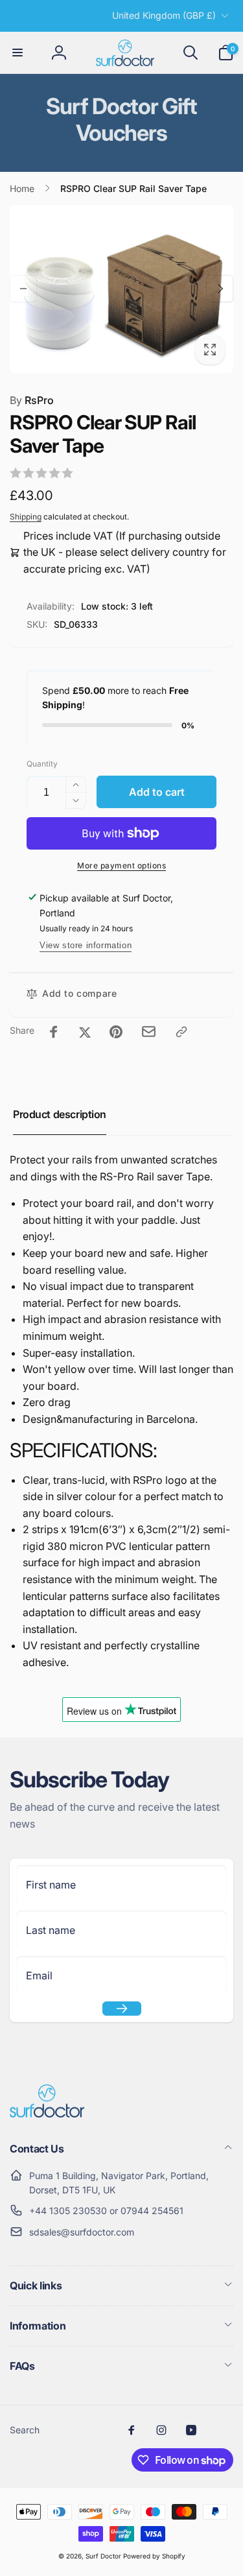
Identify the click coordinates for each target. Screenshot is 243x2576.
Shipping (26, 517)
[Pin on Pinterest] (116, 1032)
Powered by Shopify (154, 2556)
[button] (17, 53)
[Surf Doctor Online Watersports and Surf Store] (47, 2114)
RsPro (32, 400)
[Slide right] (220, 289)
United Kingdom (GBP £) (164, 15)
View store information (86, 945)
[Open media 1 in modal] (121, 289)
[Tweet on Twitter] (85, 1032)
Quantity (42, 764)
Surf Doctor (103, 2556)
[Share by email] (149, 1032)
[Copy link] (181, 1032)
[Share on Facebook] (54, 1032)
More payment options (121, 865)
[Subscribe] (122, 2009)
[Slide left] (23, 289)
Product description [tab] (60, 1114)
